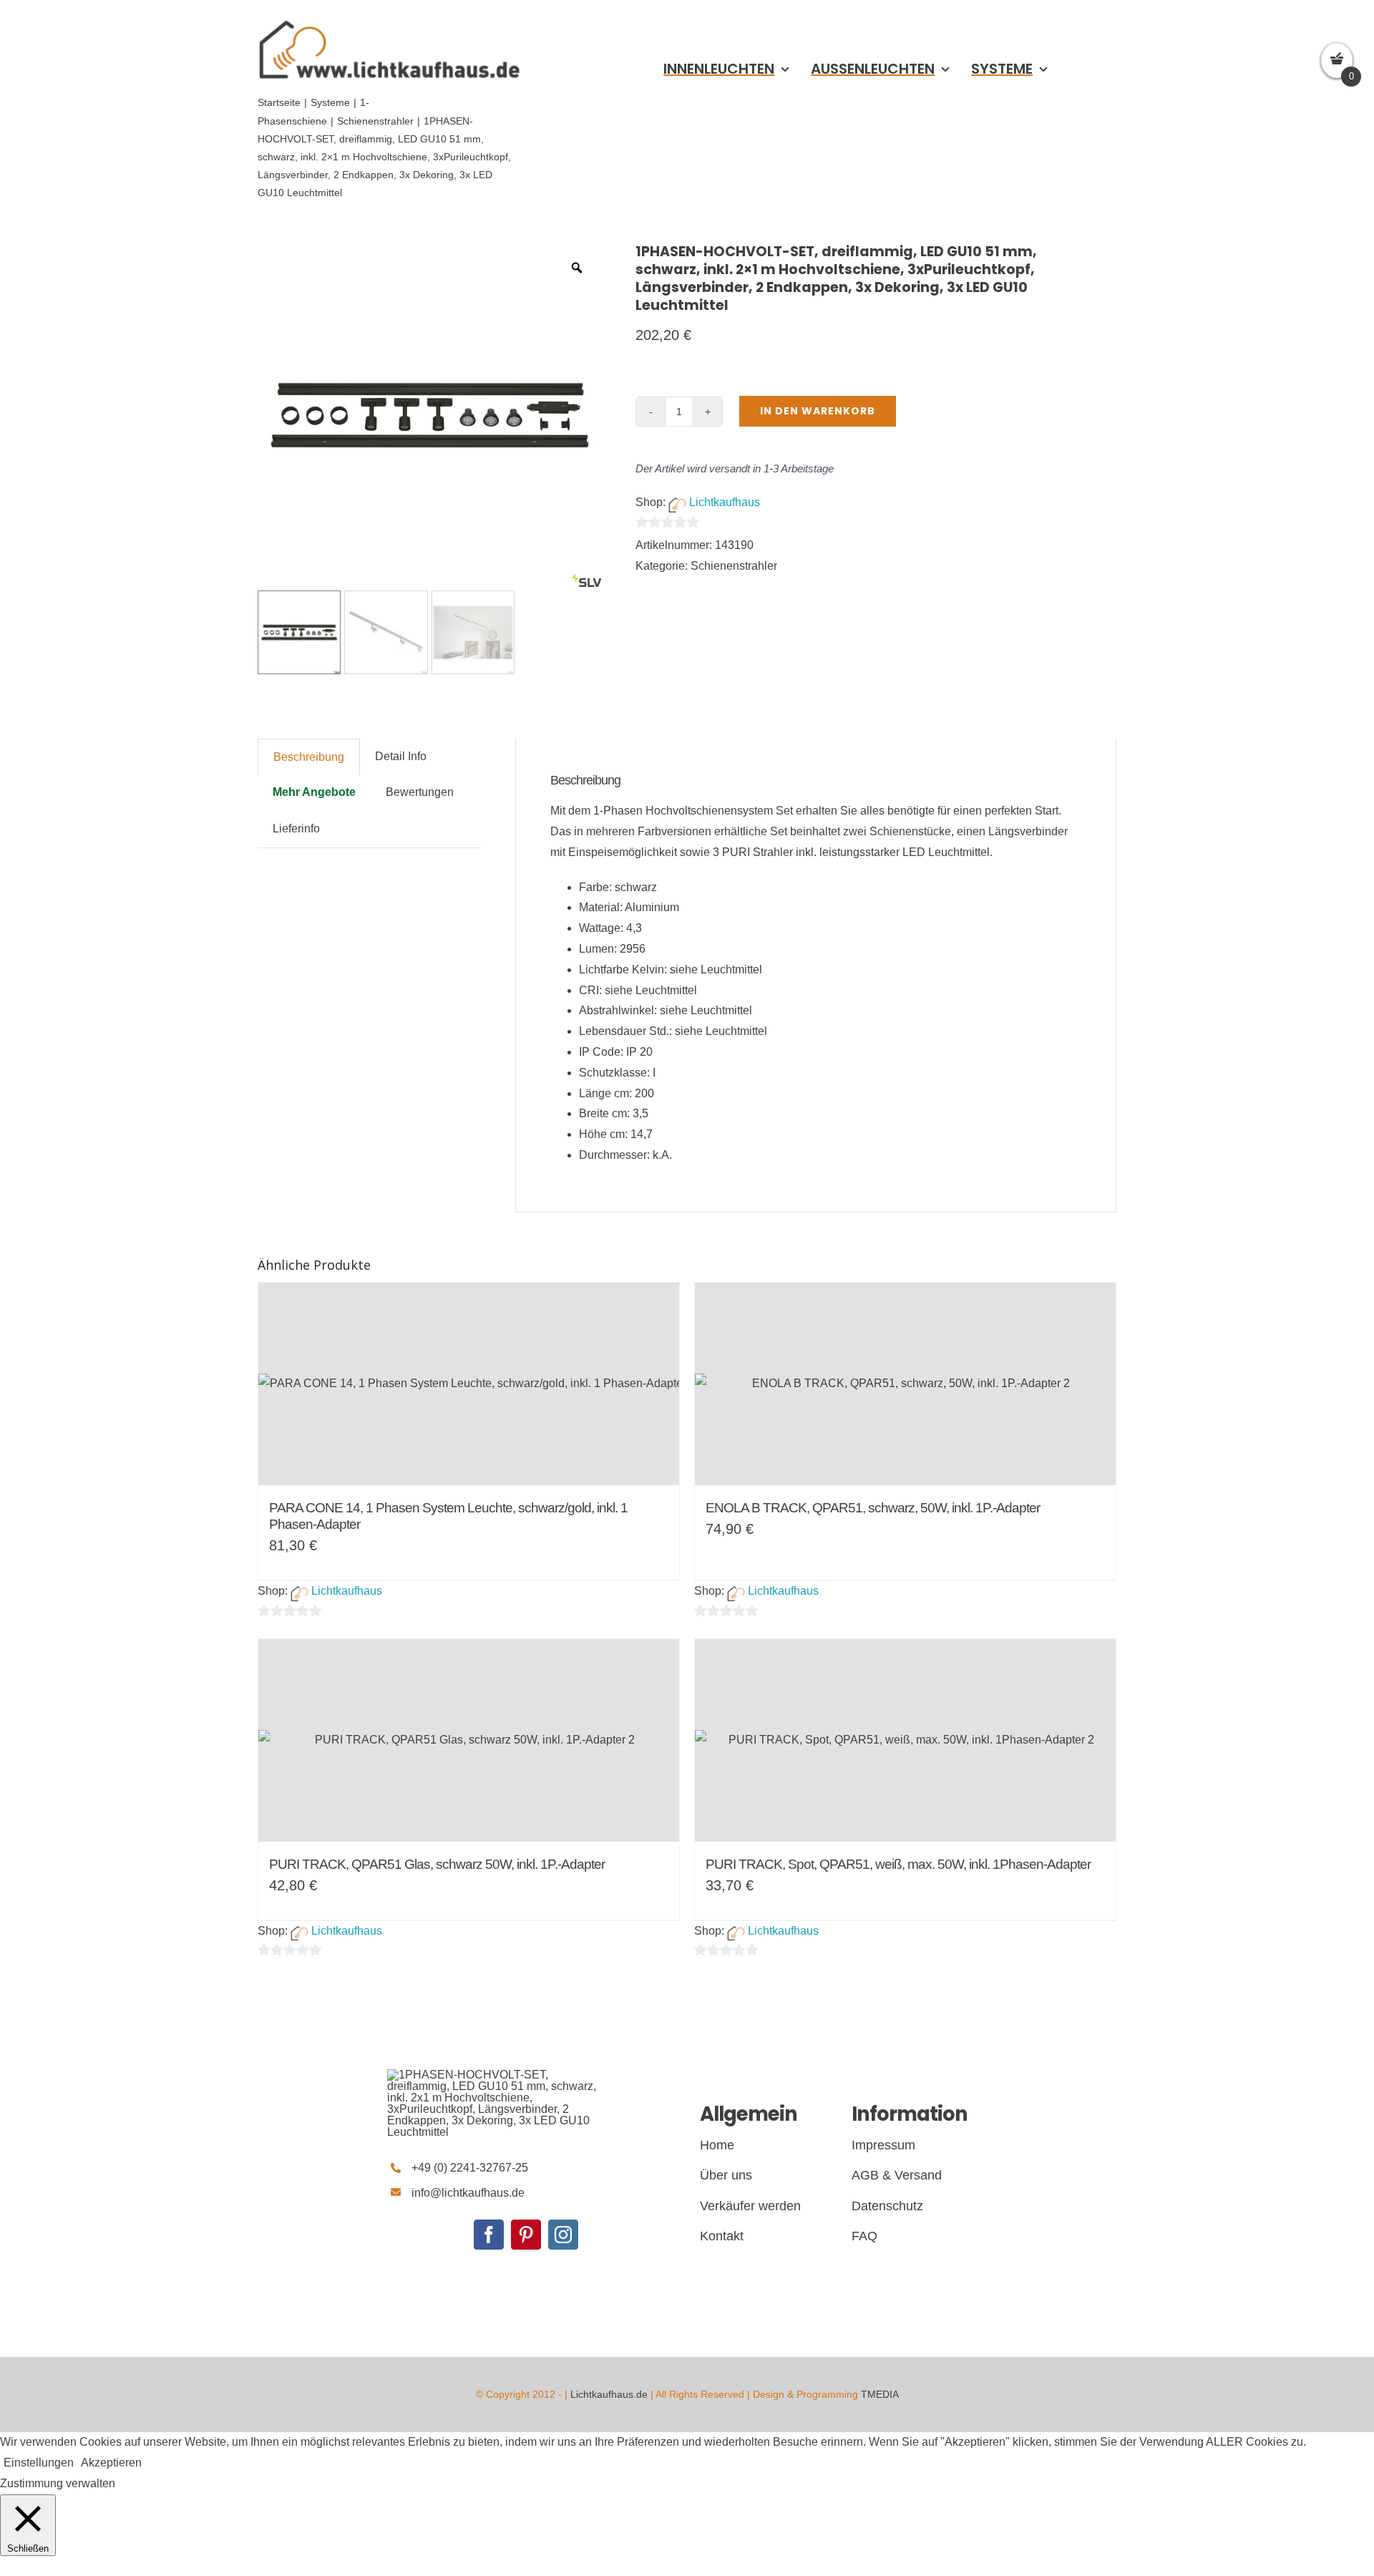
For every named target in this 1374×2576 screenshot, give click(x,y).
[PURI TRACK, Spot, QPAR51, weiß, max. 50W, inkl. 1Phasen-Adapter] (905, 1740)
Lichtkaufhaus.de (609, 2394)
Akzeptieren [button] (111, 2463)
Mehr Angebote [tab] (314, 792)
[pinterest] (526, 2235)
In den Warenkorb (818, 411)
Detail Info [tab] (401, 756)
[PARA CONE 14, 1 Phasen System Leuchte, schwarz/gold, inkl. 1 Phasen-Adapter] (469, 1384)
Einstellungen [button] (39, 2463)
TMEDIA (880, 2394)
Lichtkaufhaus (725, 502)
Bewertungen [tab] (420, 792)
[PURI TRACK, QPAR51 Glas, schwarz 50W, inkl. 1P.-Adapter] (469, 1740)
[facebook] (489, 2235)
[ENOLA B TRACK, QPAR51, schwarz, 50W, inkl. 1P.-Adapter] (905, 1384)
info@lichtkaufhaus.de (468, 2193)
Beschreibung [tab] (309, 757)
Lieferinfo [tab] (296, 828)
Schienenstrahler (734, 566)
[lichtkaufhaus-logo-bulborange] (494, 2075)
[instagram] (563, 2235)
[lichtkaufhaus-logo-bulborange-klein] (389, 20)
